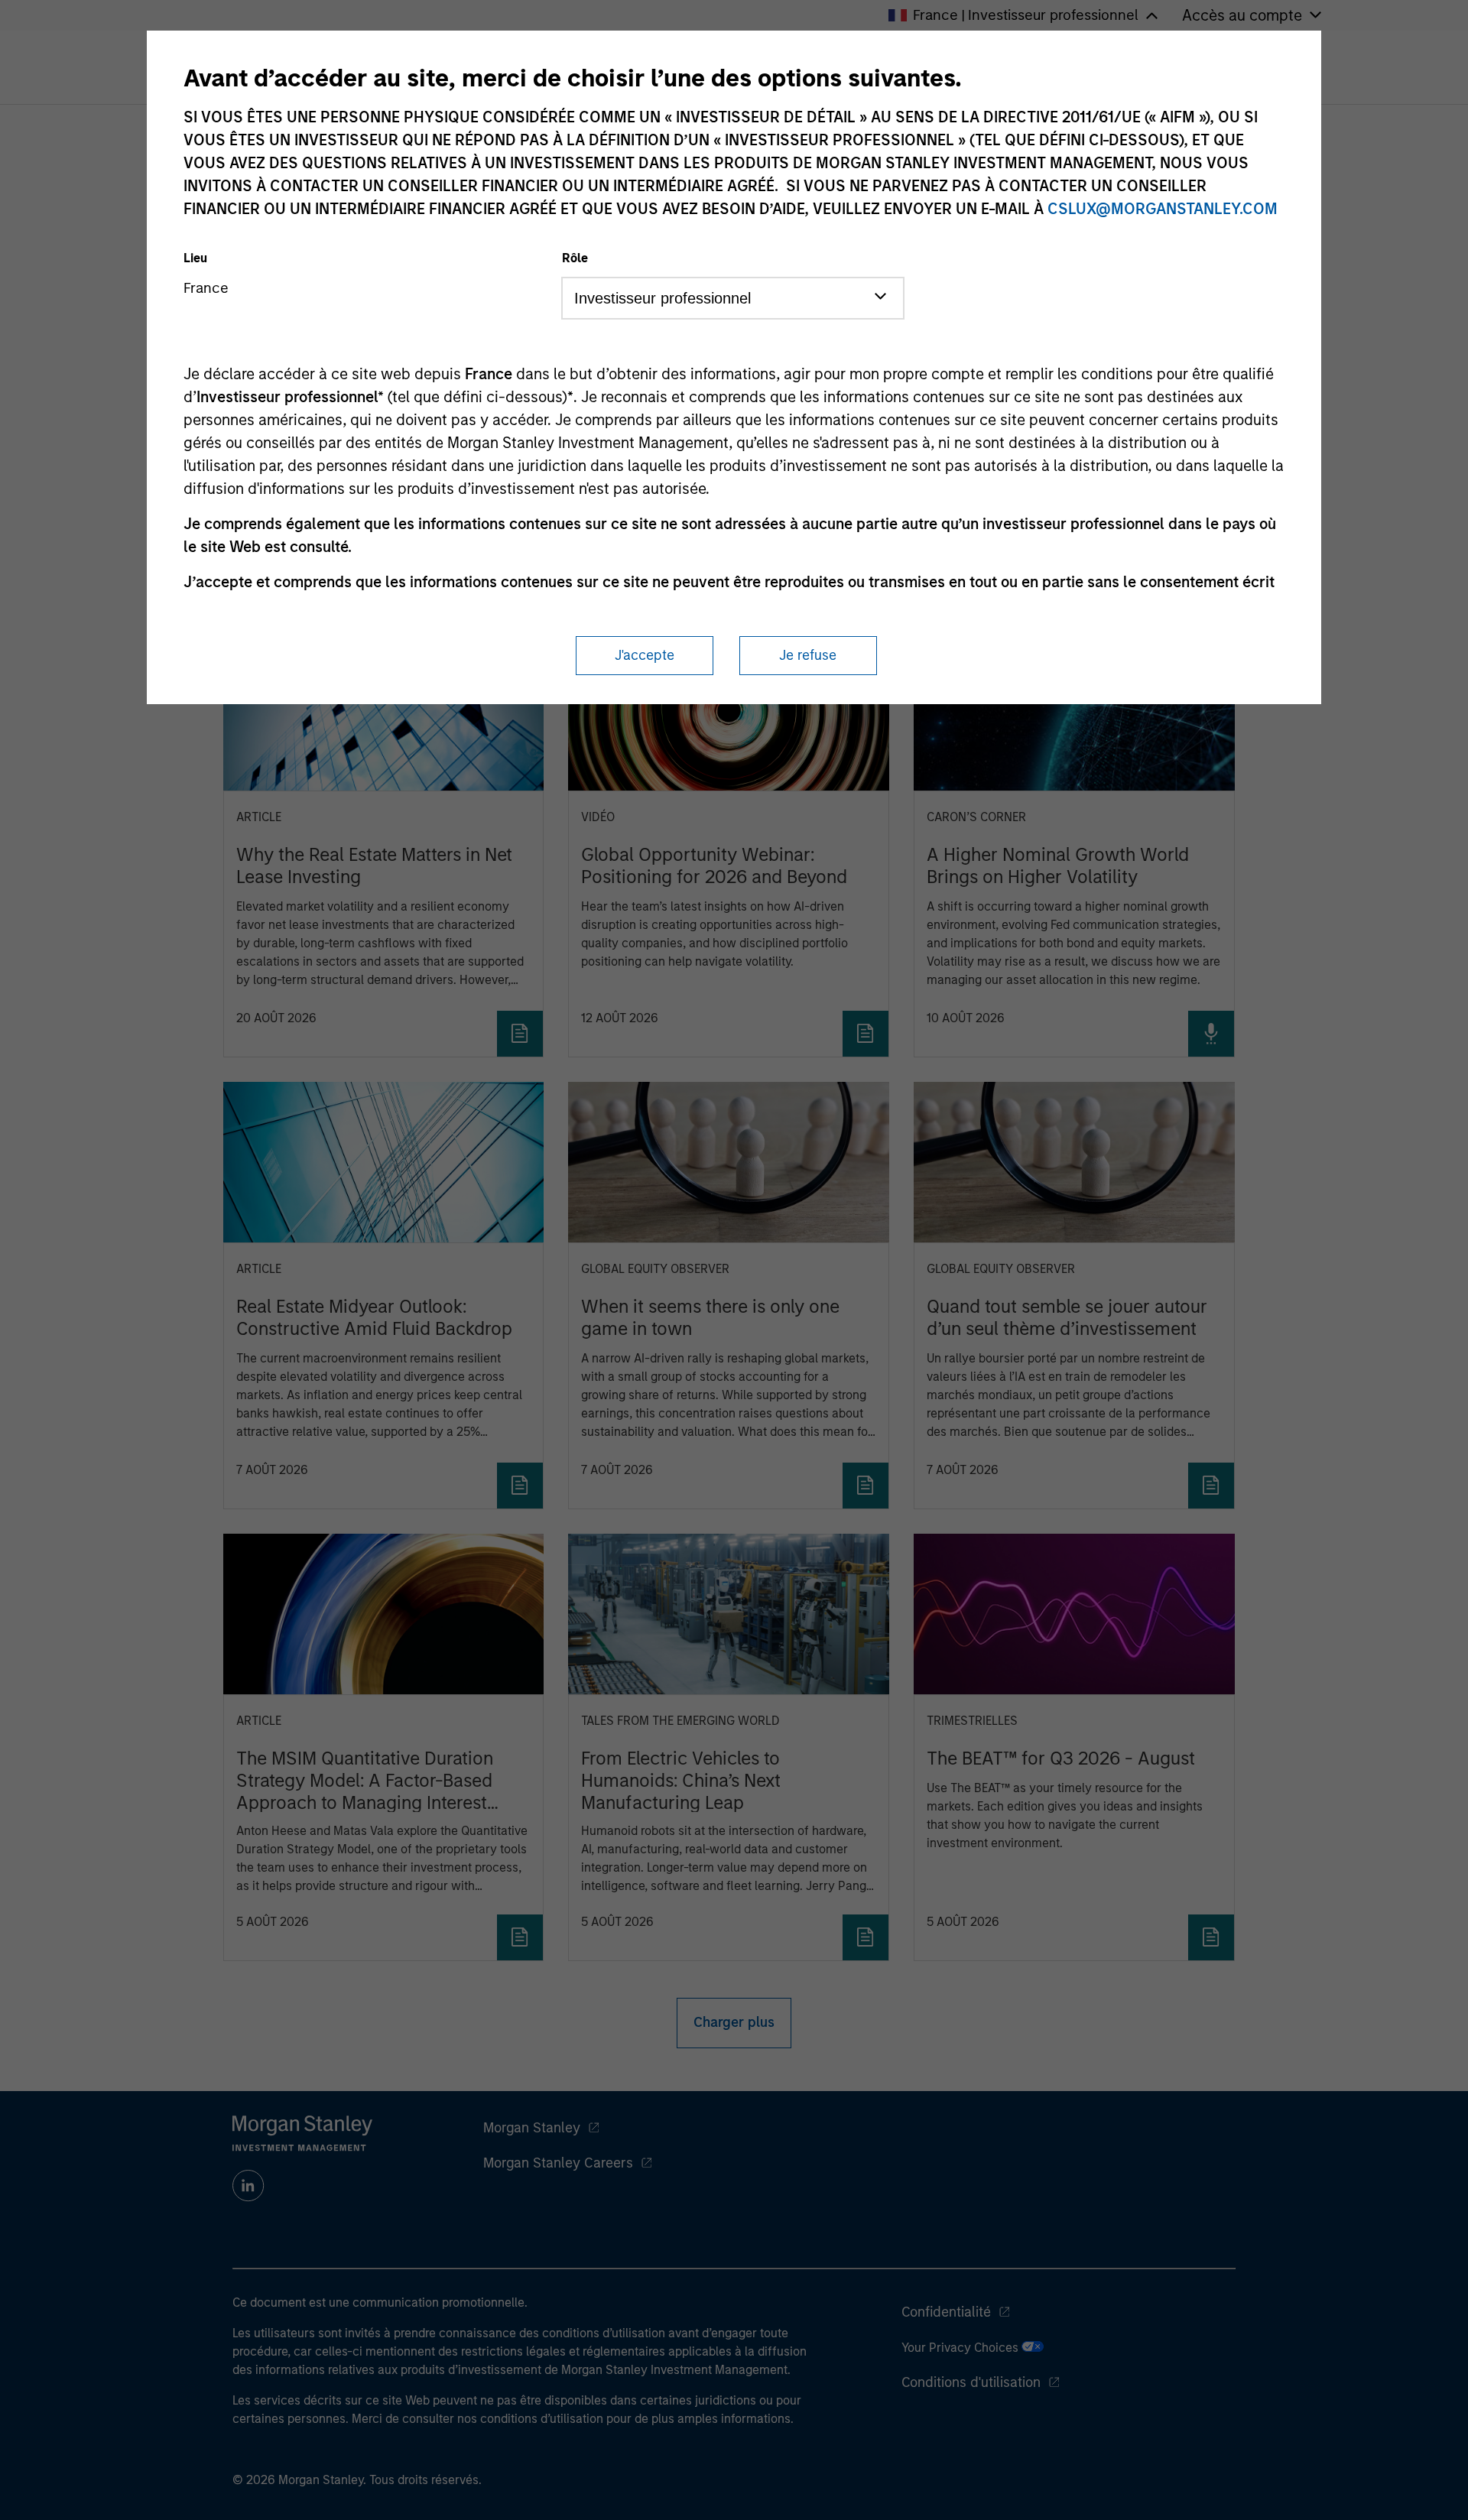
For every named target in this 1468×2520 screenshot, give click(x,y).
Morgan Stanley (532, 2128)
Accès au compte (1242, 15)
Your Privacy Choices (961, 2348)
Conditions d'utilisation (971, 2382)
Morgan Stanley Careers (558, 2163)
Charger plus (734, 2022)
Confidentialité (946, 2312)
